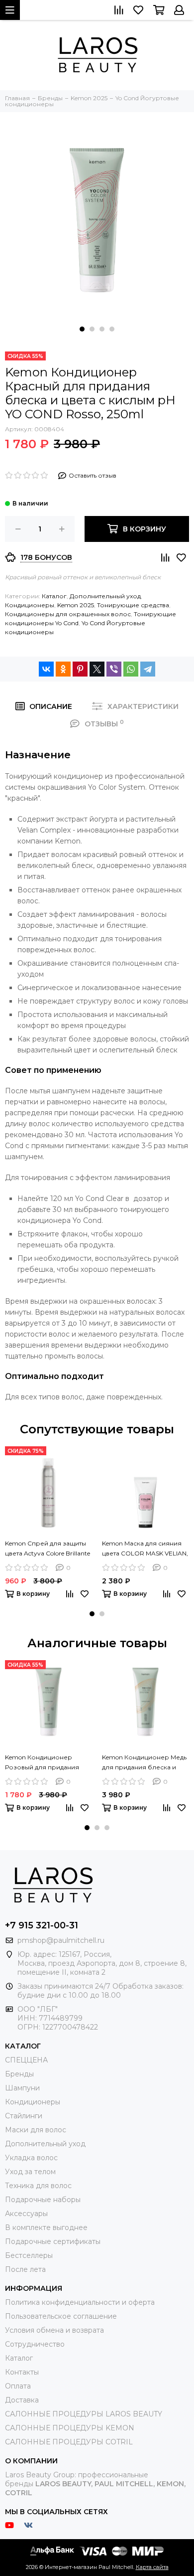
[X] (97, 669)
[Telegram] (148, 669)
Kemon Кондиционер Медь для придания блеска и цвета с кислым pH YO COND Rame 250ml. (144, 1763)
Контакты (22, 2372)
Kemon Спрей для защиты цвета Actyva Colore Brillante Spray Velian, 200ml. (48, 1549)
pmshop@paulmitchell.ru (61, 1940)
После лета (25, 2269)
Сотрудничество (35, 2344)
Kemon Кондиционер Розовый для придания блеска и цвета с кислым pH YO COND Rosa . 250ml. (45, 1763)
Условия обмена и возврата (54, 2330)
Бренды (19, 2074)
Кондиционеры (30, 605)
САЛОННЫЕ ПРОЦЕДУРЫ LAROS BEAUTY (84, 2414)
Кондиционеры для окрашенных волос (68, 614)
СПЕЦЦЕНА (26, 2060)
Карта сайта (152, 2567)
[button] (82, 329)
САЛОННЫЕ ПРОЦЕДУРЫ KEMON (70, 2428)
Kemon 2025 (76, 605)
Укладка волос (31, 2158)
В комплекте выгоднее (46, 2228)
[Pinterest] (80, 669)
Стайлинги (24, 2116)
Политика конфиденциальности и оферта (80, 2302)
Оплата (18, 2386)
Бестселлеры (29, 2255)
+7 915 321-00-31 (42, 1925)
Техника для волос (38, 2186)
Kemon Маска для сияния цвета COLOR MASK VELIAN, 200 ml (145, 1549)
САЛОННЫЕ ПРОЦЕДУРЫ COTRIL (69, 2442)
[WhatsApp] (131, 669)
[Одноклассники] (63, 669)
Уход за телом (30, 2172)
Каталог (54, 596)
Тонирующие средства (133, 605)
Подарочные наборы (43, 2200)
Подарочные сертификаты (53, 2241)
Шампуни (22, 2088)
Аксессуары (26, 2214)
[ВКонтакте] (46, 669)
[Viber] (114, 669)
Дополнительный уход (105, 596)
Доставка (22, 2400)
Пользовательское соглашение (61, 2316)
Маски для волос (36, 2130)
